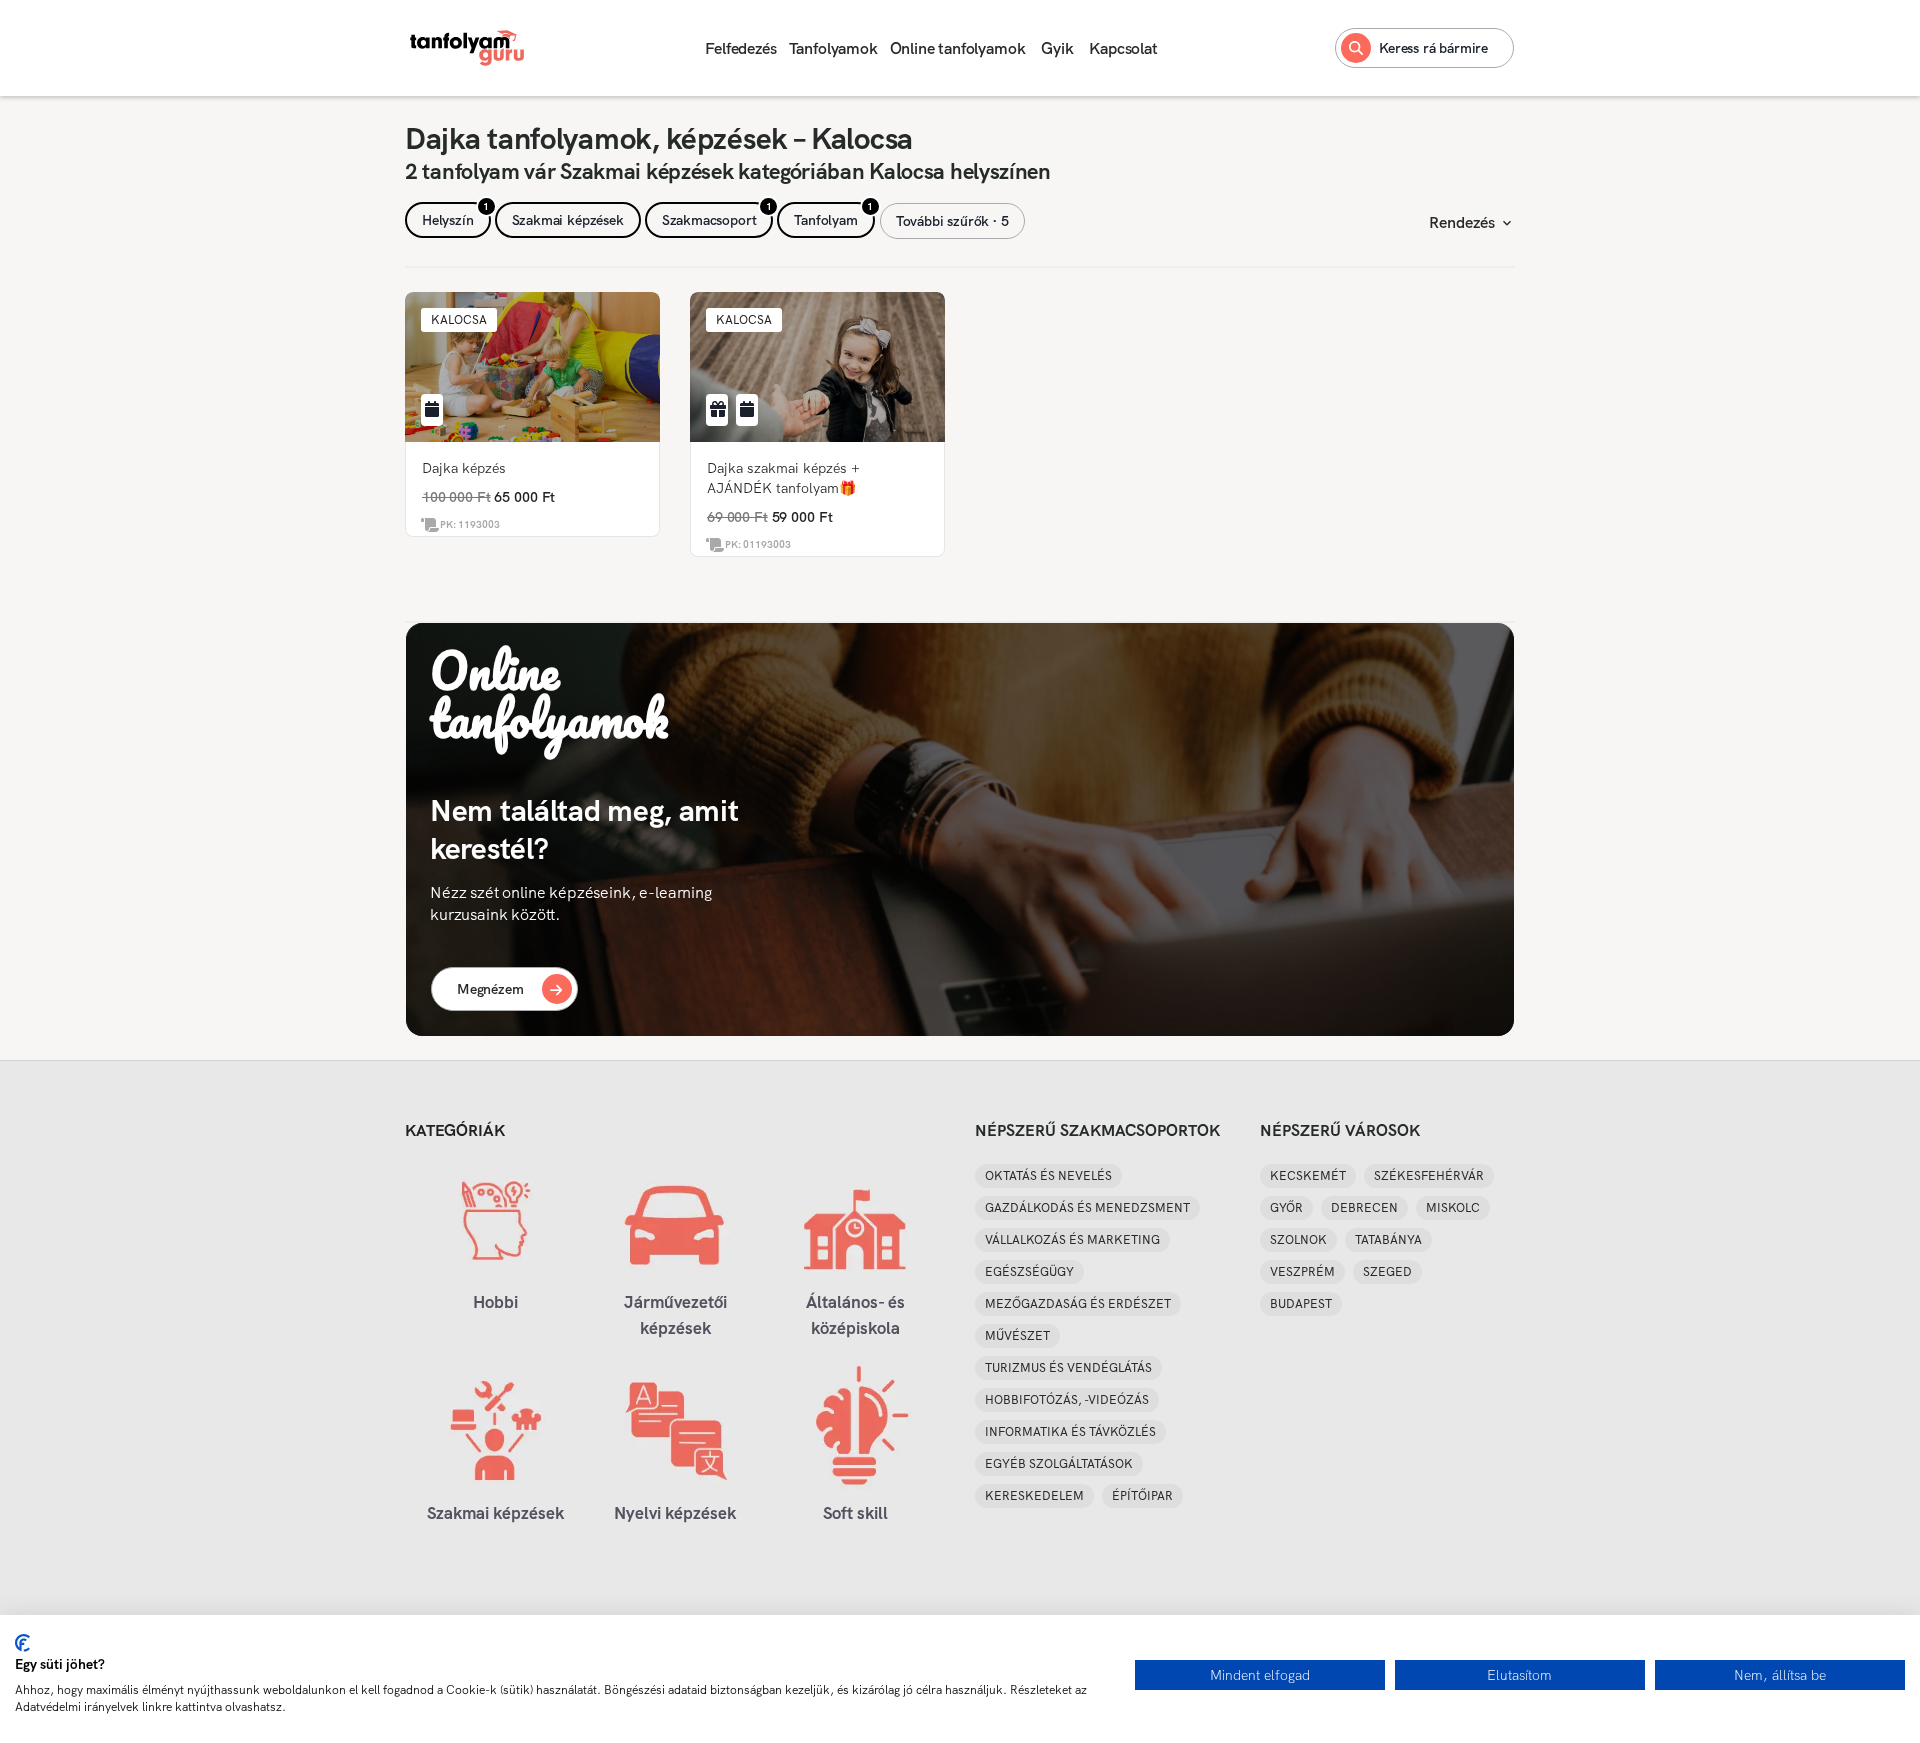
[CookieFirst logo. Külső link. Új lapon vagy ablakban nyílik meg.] (22, 1643)
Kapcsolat (1123, 48)
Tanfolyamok (833, 48)
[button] (459, 320)
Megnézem (490, 989)
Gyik (1057, 48)
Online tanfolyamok (958, 48)
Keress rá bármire (1433, 48)
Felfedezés (740, 48)
